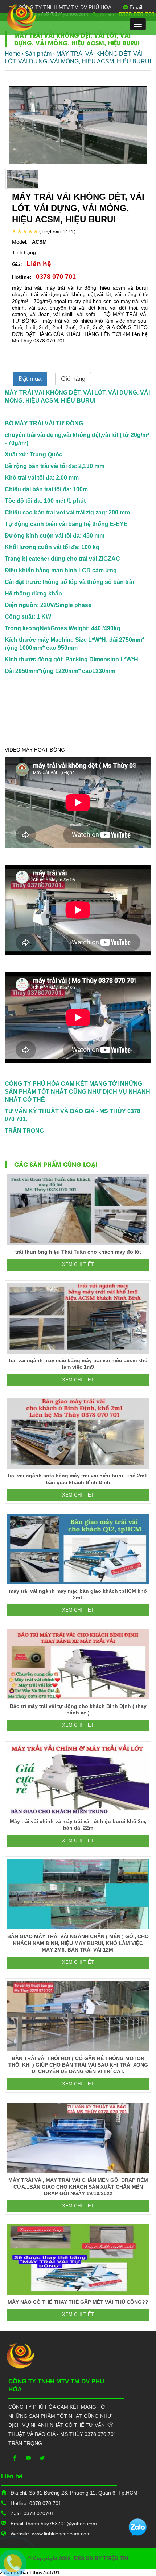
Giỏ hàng (73, 379)
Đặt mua (30, 379)
